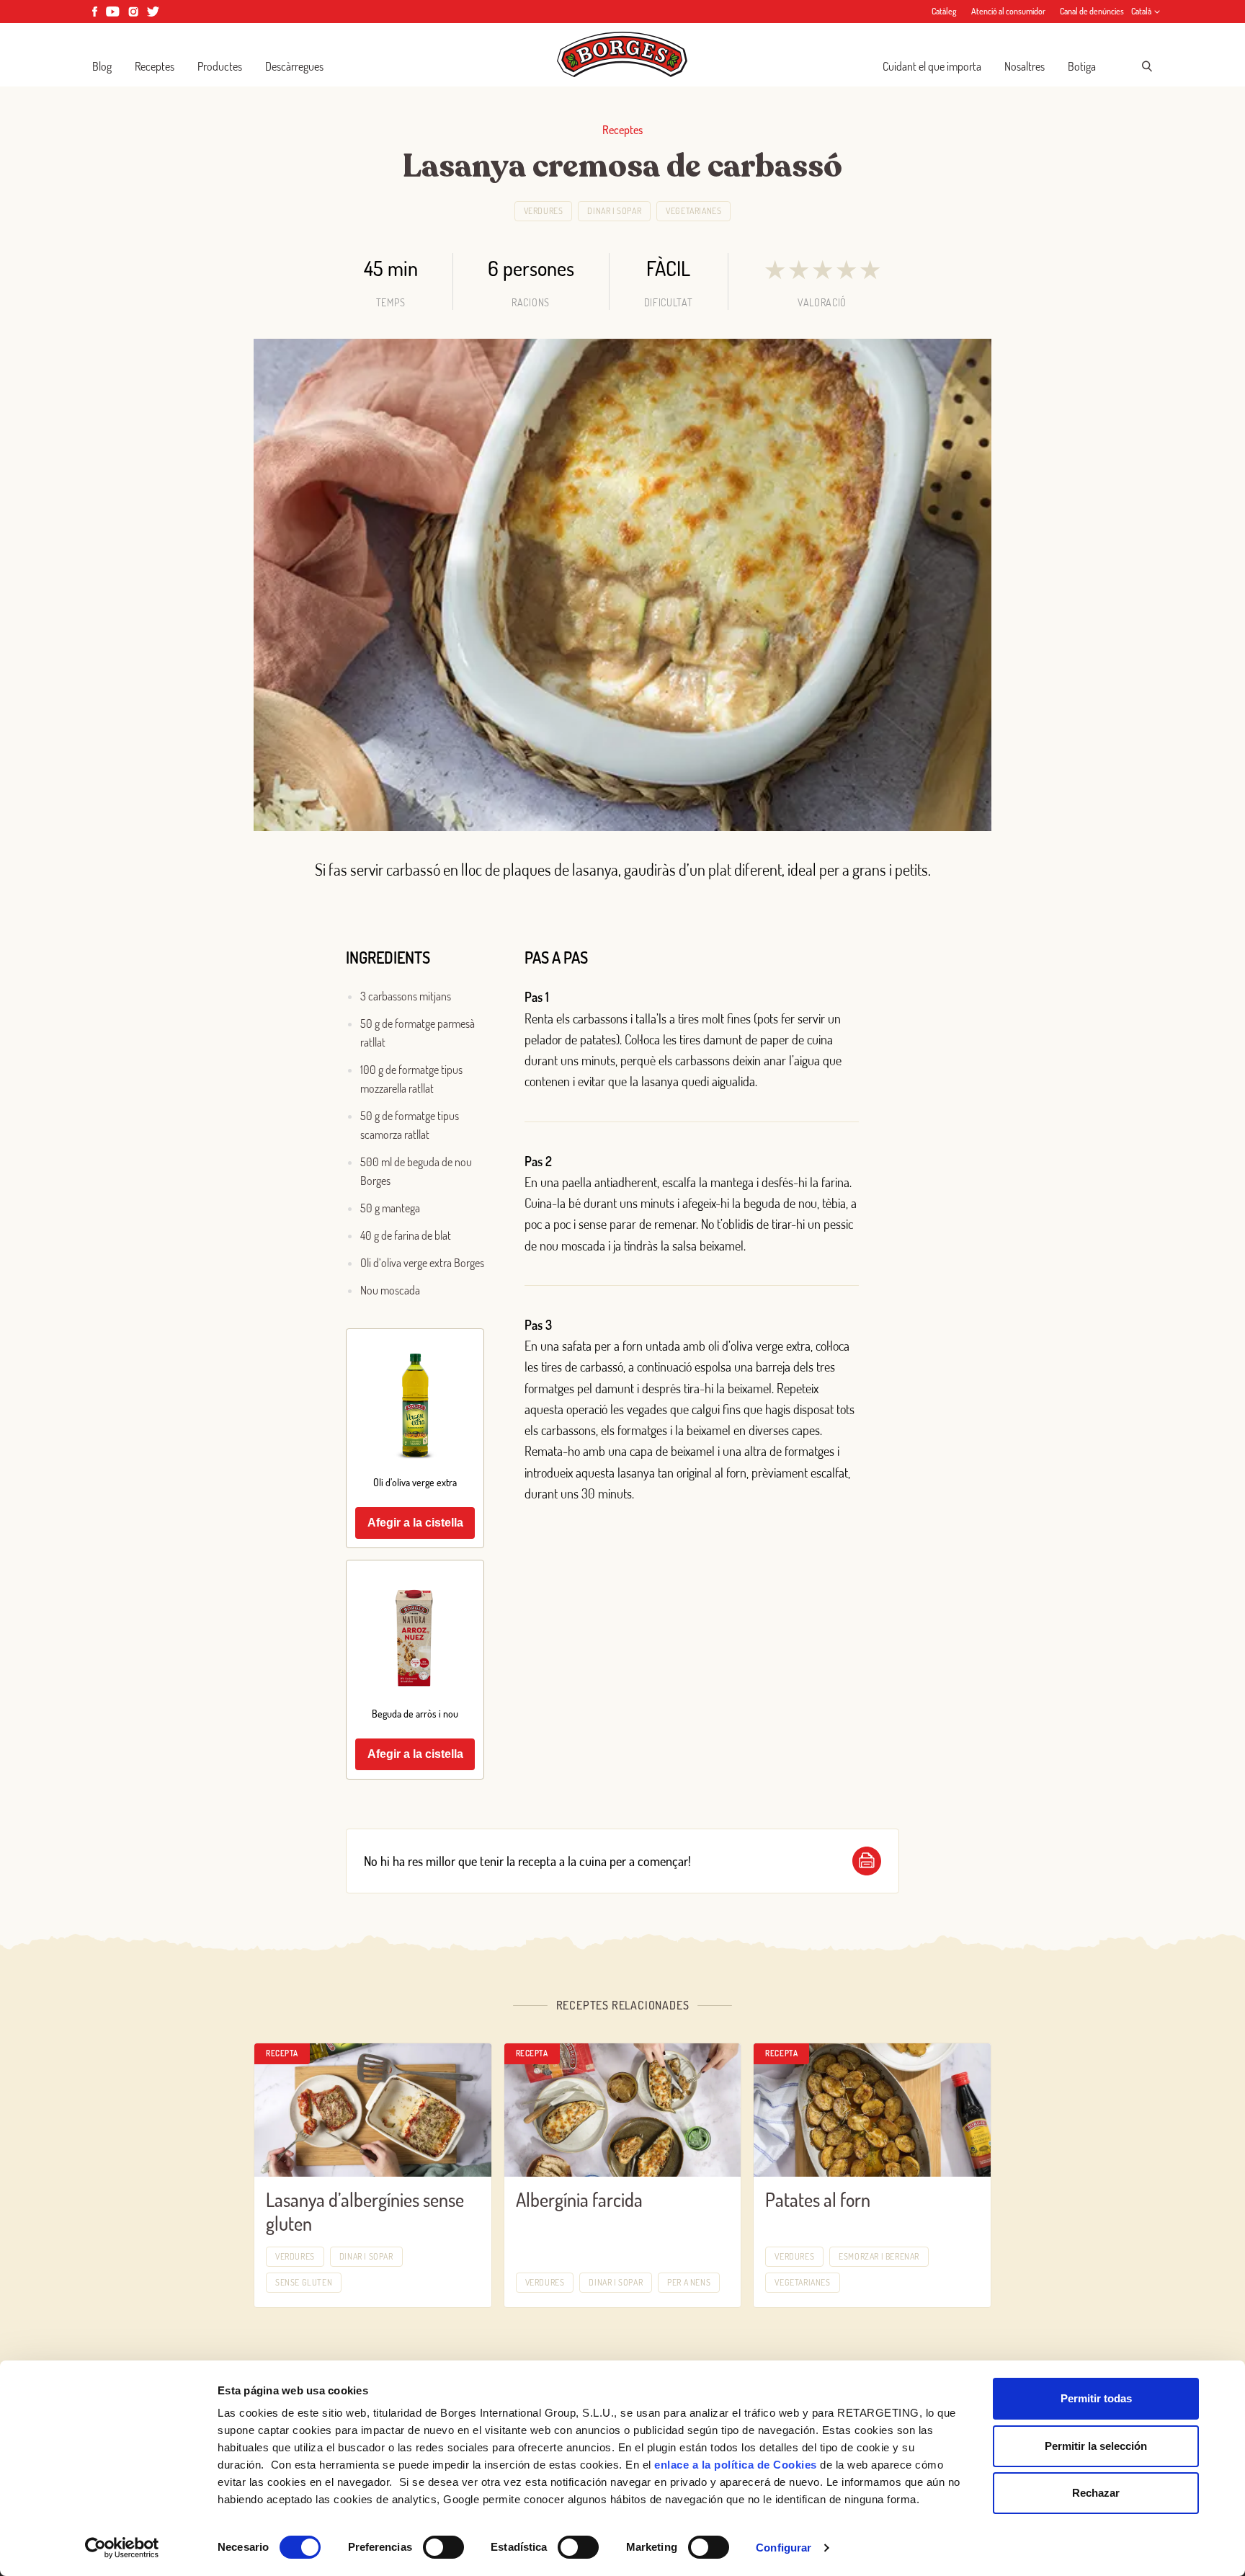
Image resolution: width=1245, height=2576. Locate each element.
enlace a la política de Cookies (736, 2465)
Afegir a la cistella (415, 1523)
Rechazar (1096, 2493)
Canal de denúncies (1092, 11)
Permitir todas (1096, 2398)
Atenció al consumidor (1008, 11)
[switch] (443, 2547)
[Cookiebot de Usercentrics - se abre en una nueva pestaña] (122, 2548)
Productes (220, 66)
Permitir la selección (1096, 2446)
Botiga (1082, 66)
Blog (102, 66)
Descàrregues (294, 66)
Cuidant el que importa (932, 66)
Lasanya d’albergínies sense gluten (365, 2211)
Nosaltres (1025, 66)
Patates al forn (818, 2199)
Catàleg (944, 11)
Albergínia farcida (579, 2199)
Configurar (784, 2548)
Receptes (155, 66)
